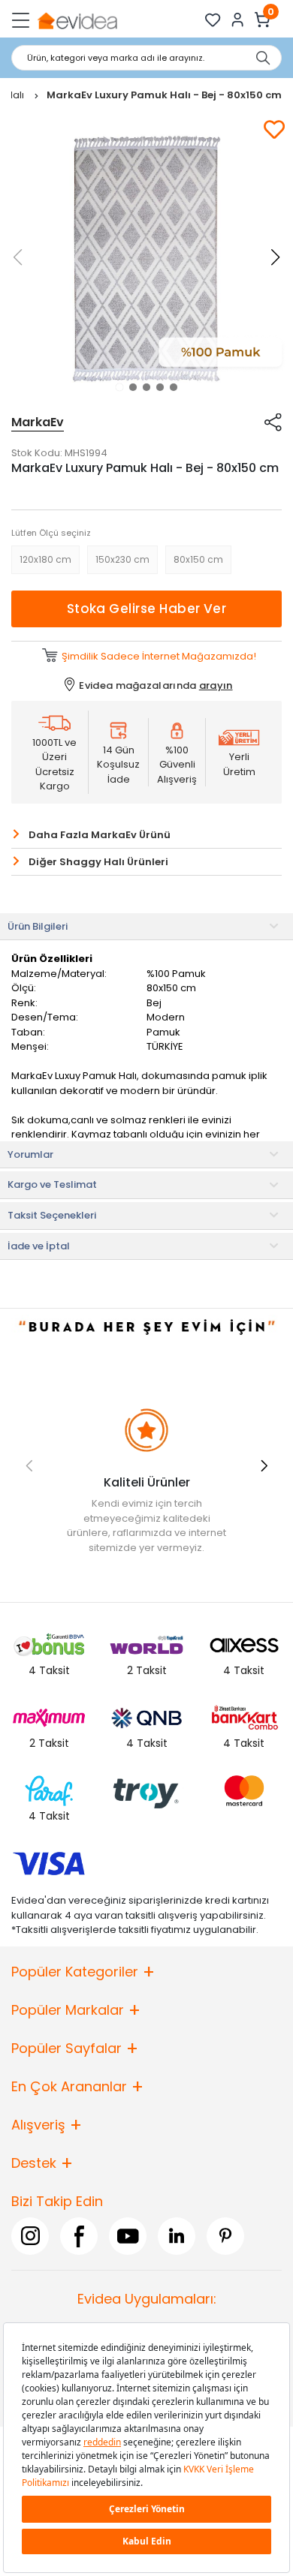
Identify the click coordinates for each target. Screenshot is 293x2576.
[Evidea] (77, 20)
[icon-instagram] (30, 2236)
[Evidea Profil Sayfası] (238, 20)
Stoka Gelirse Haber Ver (147, 609)
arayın (216, 685)
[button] (119, 387)
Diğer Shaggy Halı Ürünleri (98, 862)
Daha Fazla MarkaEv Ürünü (100, 835)
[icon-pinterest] (225, 2236)
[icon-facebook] (79, 2236)
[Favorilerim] (213, 20)
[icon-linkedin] (177, 2236)
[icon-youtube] (128, 2236)
